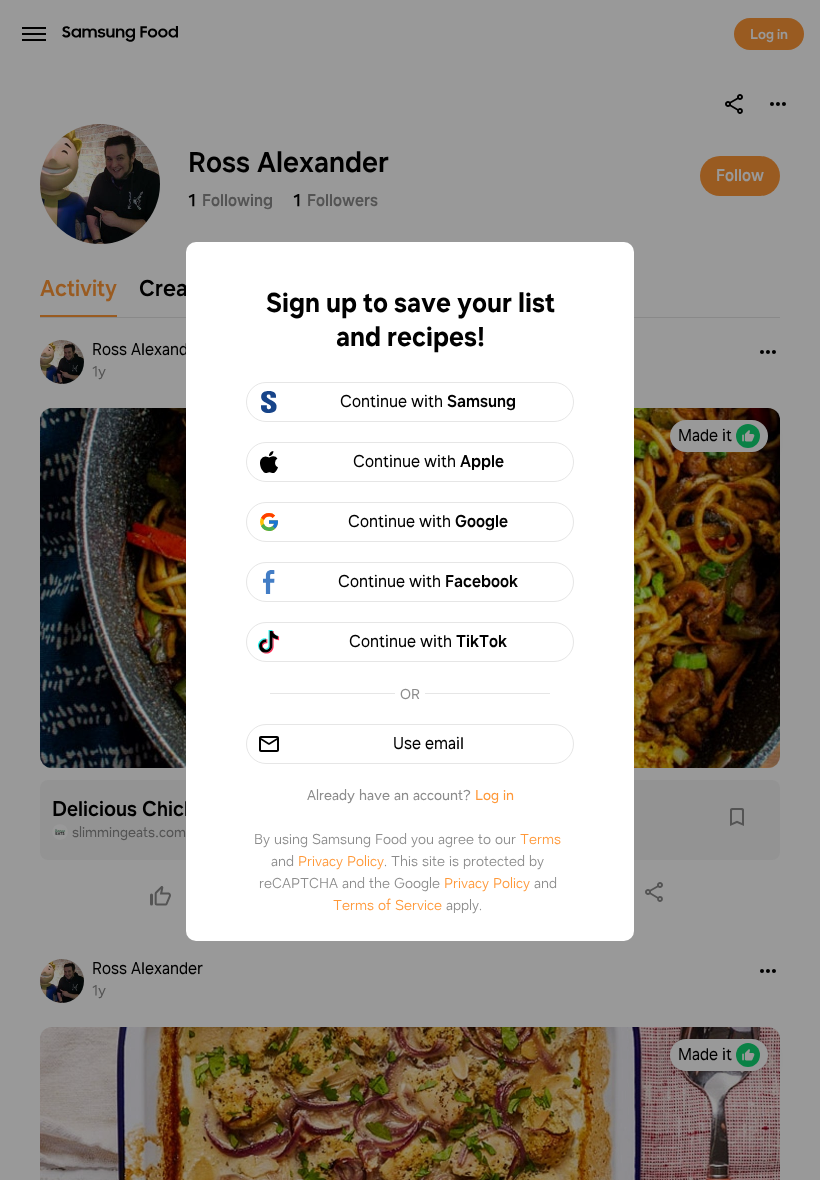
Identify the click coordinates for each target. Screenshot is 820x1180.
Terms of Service (387, 905)
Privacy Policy (341, 861)
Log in (494, 795)
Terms (540, 839)
